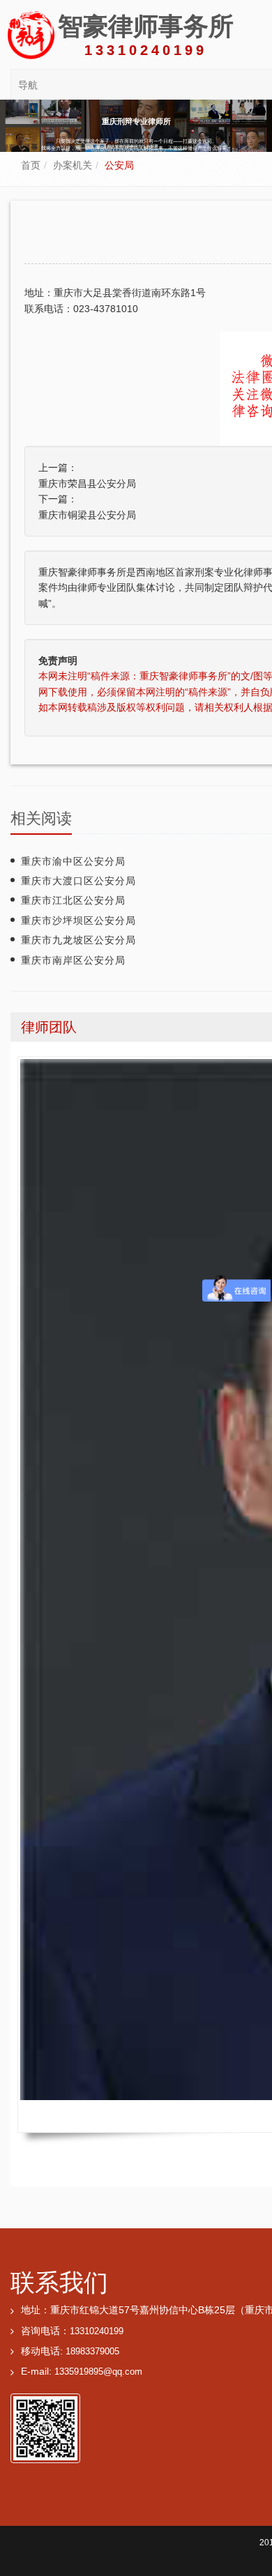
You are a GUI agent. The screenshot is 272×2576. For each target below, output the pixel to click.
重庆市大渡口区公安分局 (78, 881)
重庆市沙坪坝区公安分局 (78, 920)
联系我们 (59, 2282)
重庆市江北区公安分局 (73, 900)
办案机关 (73, 165)
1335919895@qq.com (98, 2372)
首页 (31, 165)
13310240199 (97, 2331)
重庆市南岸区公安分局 (73, 960)
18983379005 (92, 2352)
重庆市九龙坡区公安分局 (78, 940)
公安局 (119, 165)
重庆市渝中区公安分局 (73, 861)
